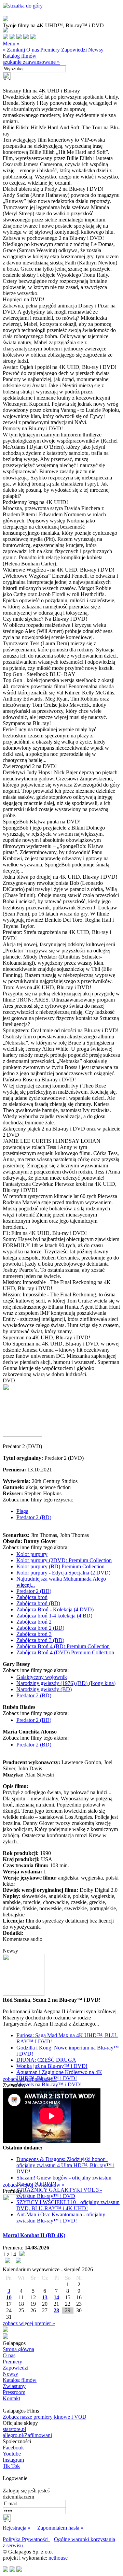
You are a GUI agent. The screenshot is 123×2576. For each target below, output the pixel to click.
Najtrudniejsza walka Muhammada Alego (61, 1579)
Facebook (13, 2448)
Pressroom (14, 2392)
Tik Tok (11, 2466)
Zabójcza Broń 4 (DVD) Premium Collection (65, 1652)
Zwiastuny (14, 2386)
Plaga (22, 1511)
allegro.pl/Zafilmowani (27, 2435)
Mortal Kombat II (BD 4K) (34, 2235)
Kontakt (11, 2398)
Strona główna (18, 2349)
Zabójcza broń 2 (34, 1622)
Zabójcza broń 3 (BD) (40, 1640)
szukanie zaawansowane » (31, 62)
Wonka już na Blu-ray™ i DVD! (52, 2066)
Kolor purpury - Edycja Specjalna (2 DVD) (63, 1573)
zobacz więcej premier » (29, 2323)
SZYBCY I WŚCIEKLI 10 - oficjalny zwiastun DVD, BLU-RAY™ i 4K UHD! (68, 2205)
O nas (33, 50)
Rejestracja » (17, 2528)
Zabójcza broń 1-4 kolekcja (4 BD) (54, 1616)
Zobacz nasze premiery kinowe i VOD (45, 2417)
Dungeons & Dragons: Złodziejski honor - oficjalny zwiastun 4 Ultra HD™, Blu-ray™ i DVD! (65, 2165)
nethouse (58, 2558)
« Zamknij (14, 50)
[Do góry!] (23, 6)
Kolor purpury (32, 1554)
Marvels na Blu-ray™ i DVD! (49, 2084)
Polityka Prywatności (26, 2539)
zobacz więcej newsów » (30, 2079)
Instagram (13, 2460)
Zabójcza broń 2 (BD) (40, 1628)
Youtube (12, 2454)
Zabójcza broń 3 (34, 1634)
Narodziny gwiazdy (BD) (44, 1689)
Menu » (11, 44)
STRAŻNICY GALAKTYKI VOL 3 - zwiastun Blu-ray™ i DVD (59, 2193)
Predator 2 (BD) (34, 1517)
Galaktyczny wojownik (42, 1677)
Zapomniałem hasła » (60, 2528)
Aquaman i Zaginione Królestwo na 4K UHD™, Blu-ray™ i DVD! (59, 2075)
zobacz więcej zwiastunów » (34, 2185)
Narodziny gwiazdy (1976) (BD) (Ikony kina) (66, 1683)
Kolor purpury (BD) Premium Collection (60, 1566)
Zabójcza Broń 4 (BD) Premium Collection (63, 1646)
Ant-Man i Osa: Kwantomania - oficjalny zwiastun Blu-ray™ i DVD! (61, 2218)
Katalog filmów (20, 56)
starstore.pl (14, 2429)
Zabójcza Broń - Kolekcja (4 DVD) (55, 1609)
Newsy (96, 50)
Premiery (50, 50)
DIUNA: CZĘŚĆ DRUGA (46, 2060)
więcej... (26, 1585)
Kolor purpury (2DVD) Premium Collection (64, 1560)
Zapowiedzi (74, 50)
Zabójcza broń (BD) (38, 1603)
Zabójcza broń (32, 1597)
